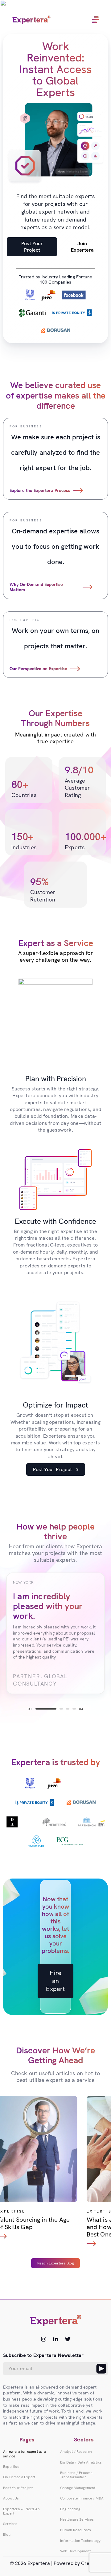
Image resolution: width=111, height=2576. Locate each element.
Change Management (78, 2488)
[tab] (46, 1709)
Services (10, 2524)
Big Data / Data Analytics (81, 2462)
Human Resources (76, 2530)
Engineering (70, 2509)
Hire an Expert (55, 1981)
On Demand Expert (19, 2477)
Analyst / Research (76, 2452)
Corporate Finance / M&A (82, 2498)
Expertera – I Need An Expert (21, 2511)
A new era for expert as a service (24, 2454)
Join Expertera (82, 247)
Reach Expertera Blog (55, 2263)
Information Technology (80, 2541)
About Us (11, 2498)
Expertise (11, 2467)
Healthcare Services (77, 2519)
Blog (7, 2535)
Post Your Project (32, 247)
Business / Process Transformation (76, 2475)
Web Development (75, 2551)
